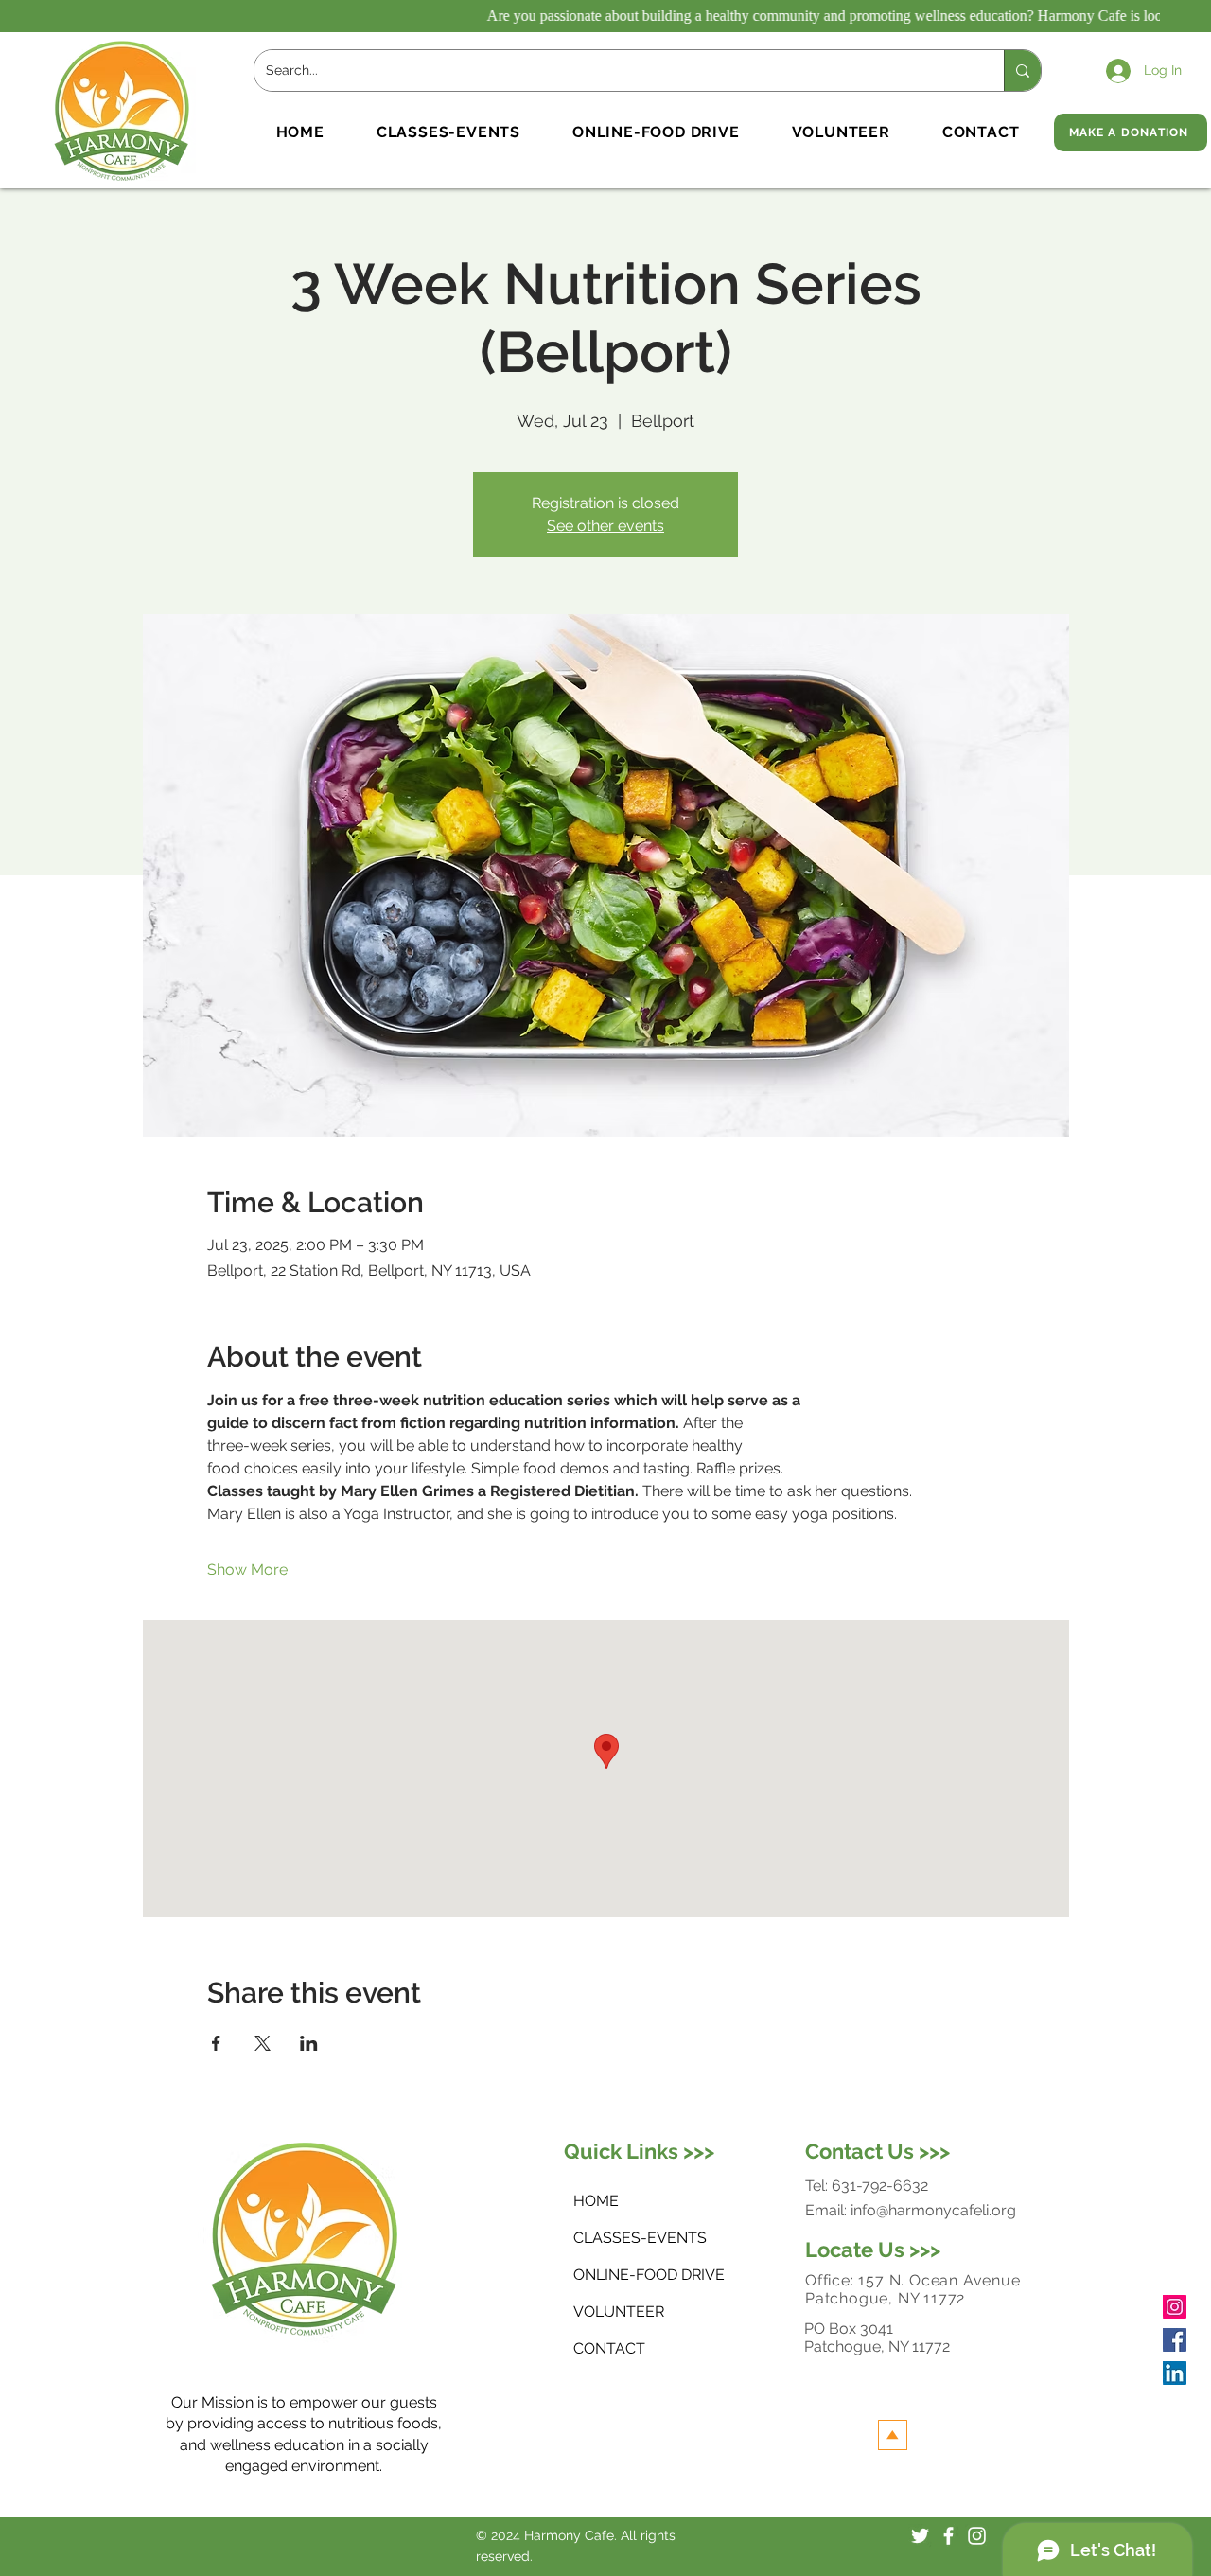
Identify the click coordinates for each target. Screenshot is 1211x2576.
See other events (605, 526)
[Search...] (1022, 71)
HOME (596, 2201)
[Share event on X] (263, 2043)
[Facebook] (1175, 2340)
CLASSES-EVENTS (635, 2238)
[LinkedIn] (1175, 2373)
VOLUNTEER (619, 2311)
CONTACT (609, 2348)
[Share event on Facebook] (216, 2043)
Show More (247, 1570)
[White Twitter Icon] (920, 2536)
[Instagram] (1175, 2307)
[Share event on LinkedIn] (309, 2043)
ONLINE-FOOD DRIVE (635, 2275)
